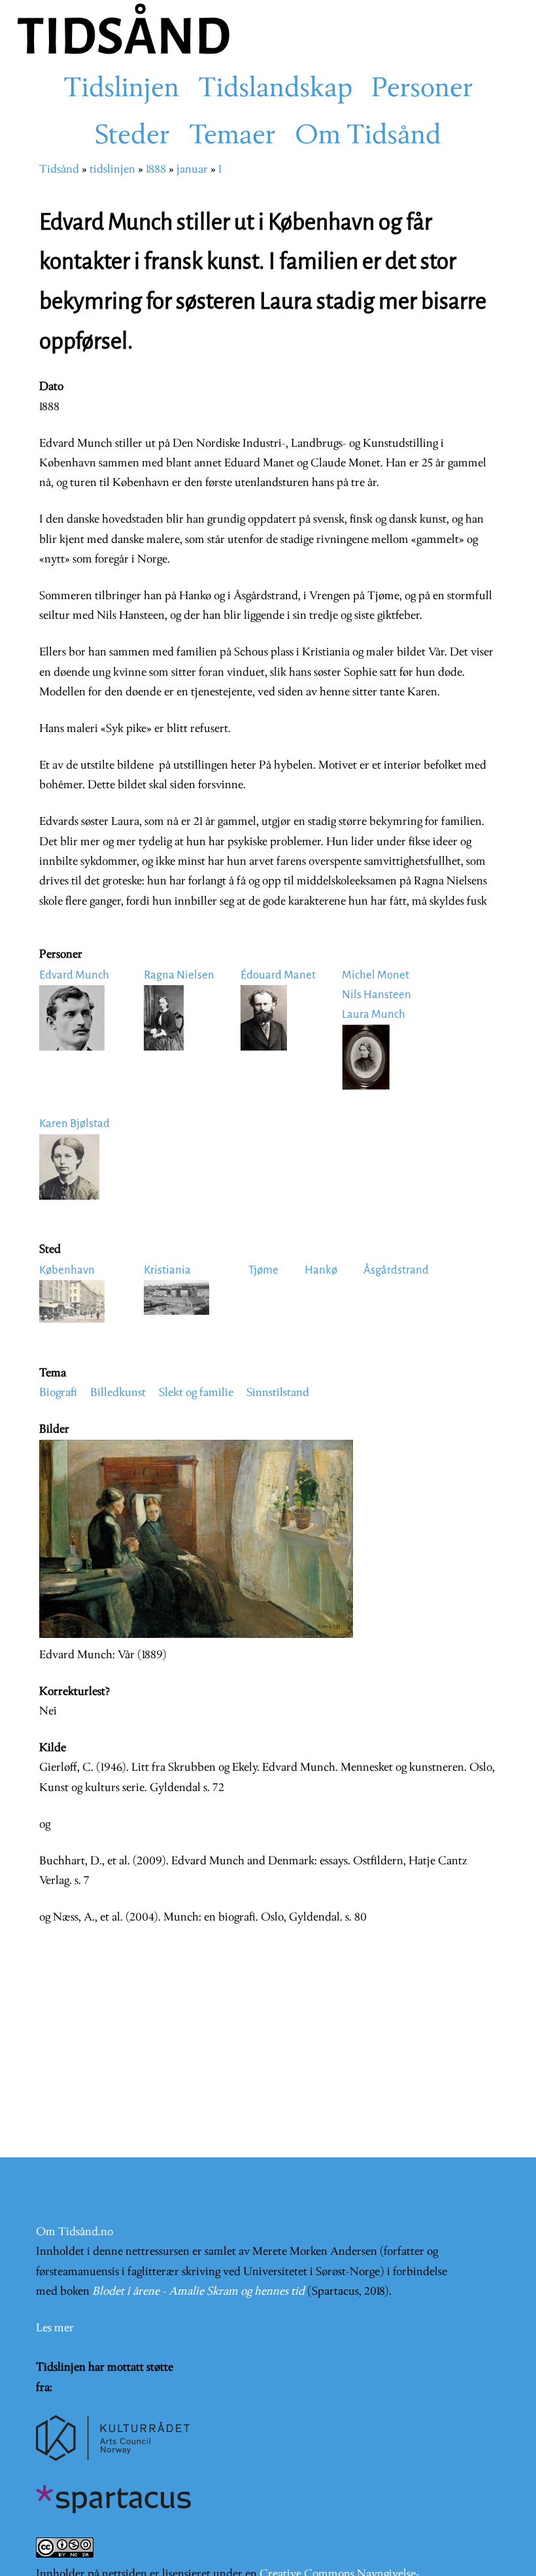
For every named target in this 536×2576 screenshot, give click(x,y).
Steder (132, 137)
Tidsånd (59, 170)
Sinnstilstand (278, 1393)
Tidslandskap (275, 90)
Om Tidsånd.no (75, 2232)
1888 (156, 170)
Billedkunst (118, 1393)
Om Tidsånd (368, 137)
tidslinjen (112, 170)
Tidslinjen (121, 90)
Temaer (232, 137)
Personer (422, 90)
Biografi (58, 1393)
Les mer (55, 2328)
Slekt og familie (196, 1393)
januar (192, 170)
